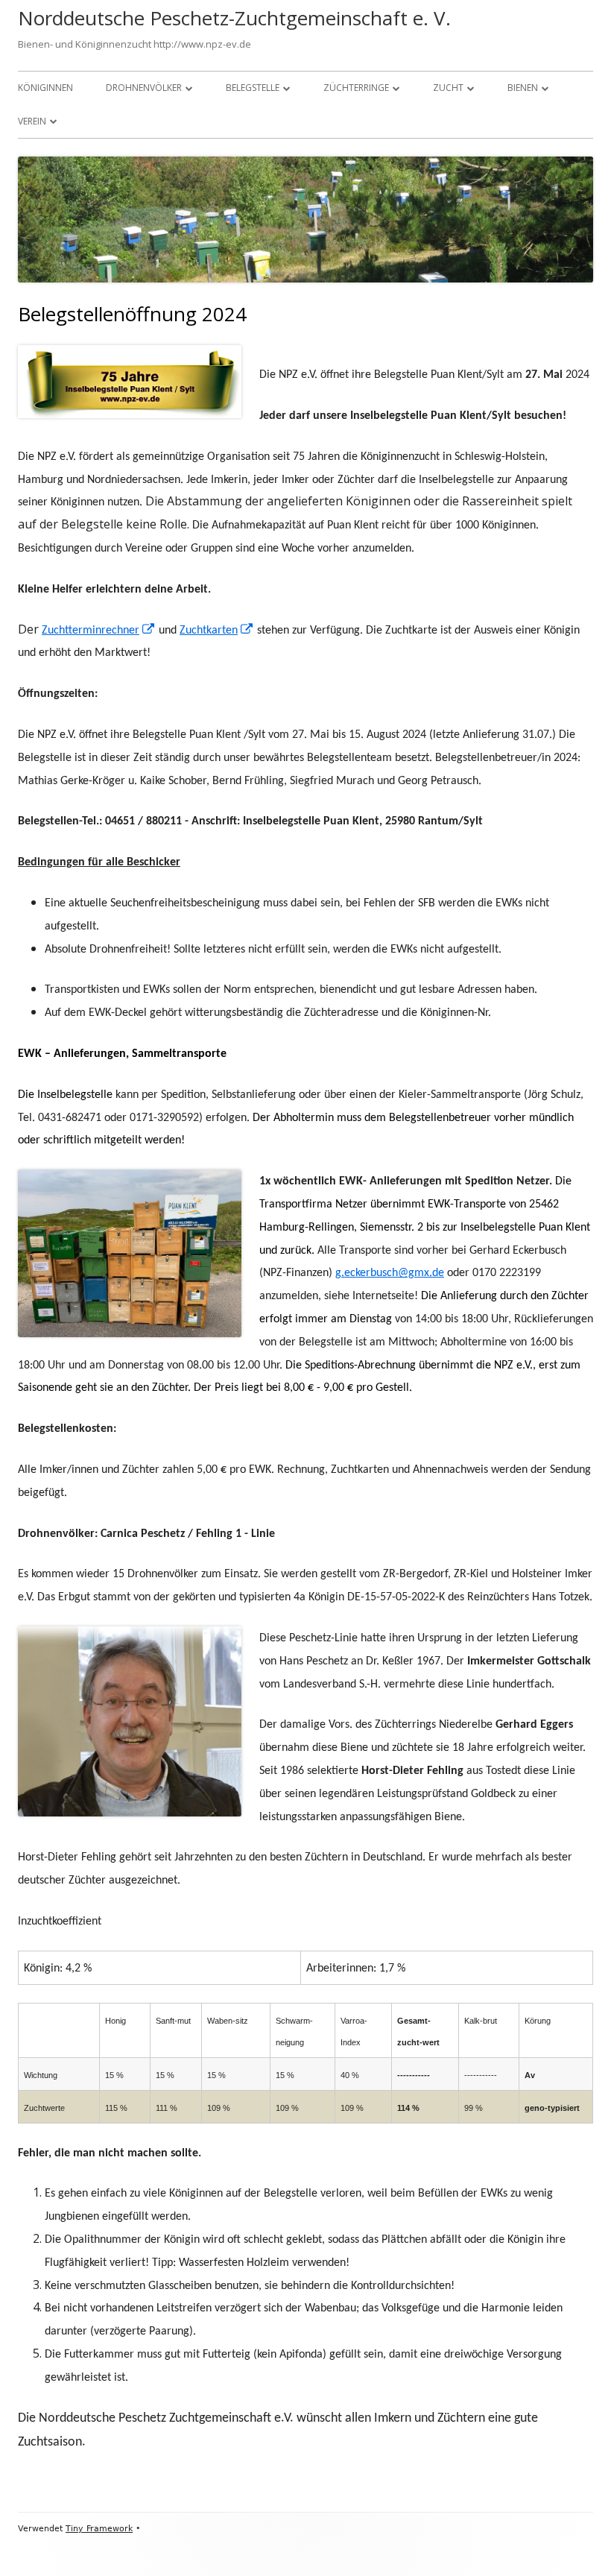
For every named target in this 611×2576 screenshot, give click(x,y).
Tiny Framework (99, 2529)
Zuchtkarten (217, 631)
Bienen (523, 88)
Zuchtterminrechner (99, 631)
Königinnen (45, 88)
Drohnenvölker (144, 88)
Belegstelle (253, 88)
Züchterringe (356, 88)
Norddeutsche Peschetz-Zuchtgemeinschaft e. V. (234, 18)
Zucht (448, 88)
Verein (32, 121)
